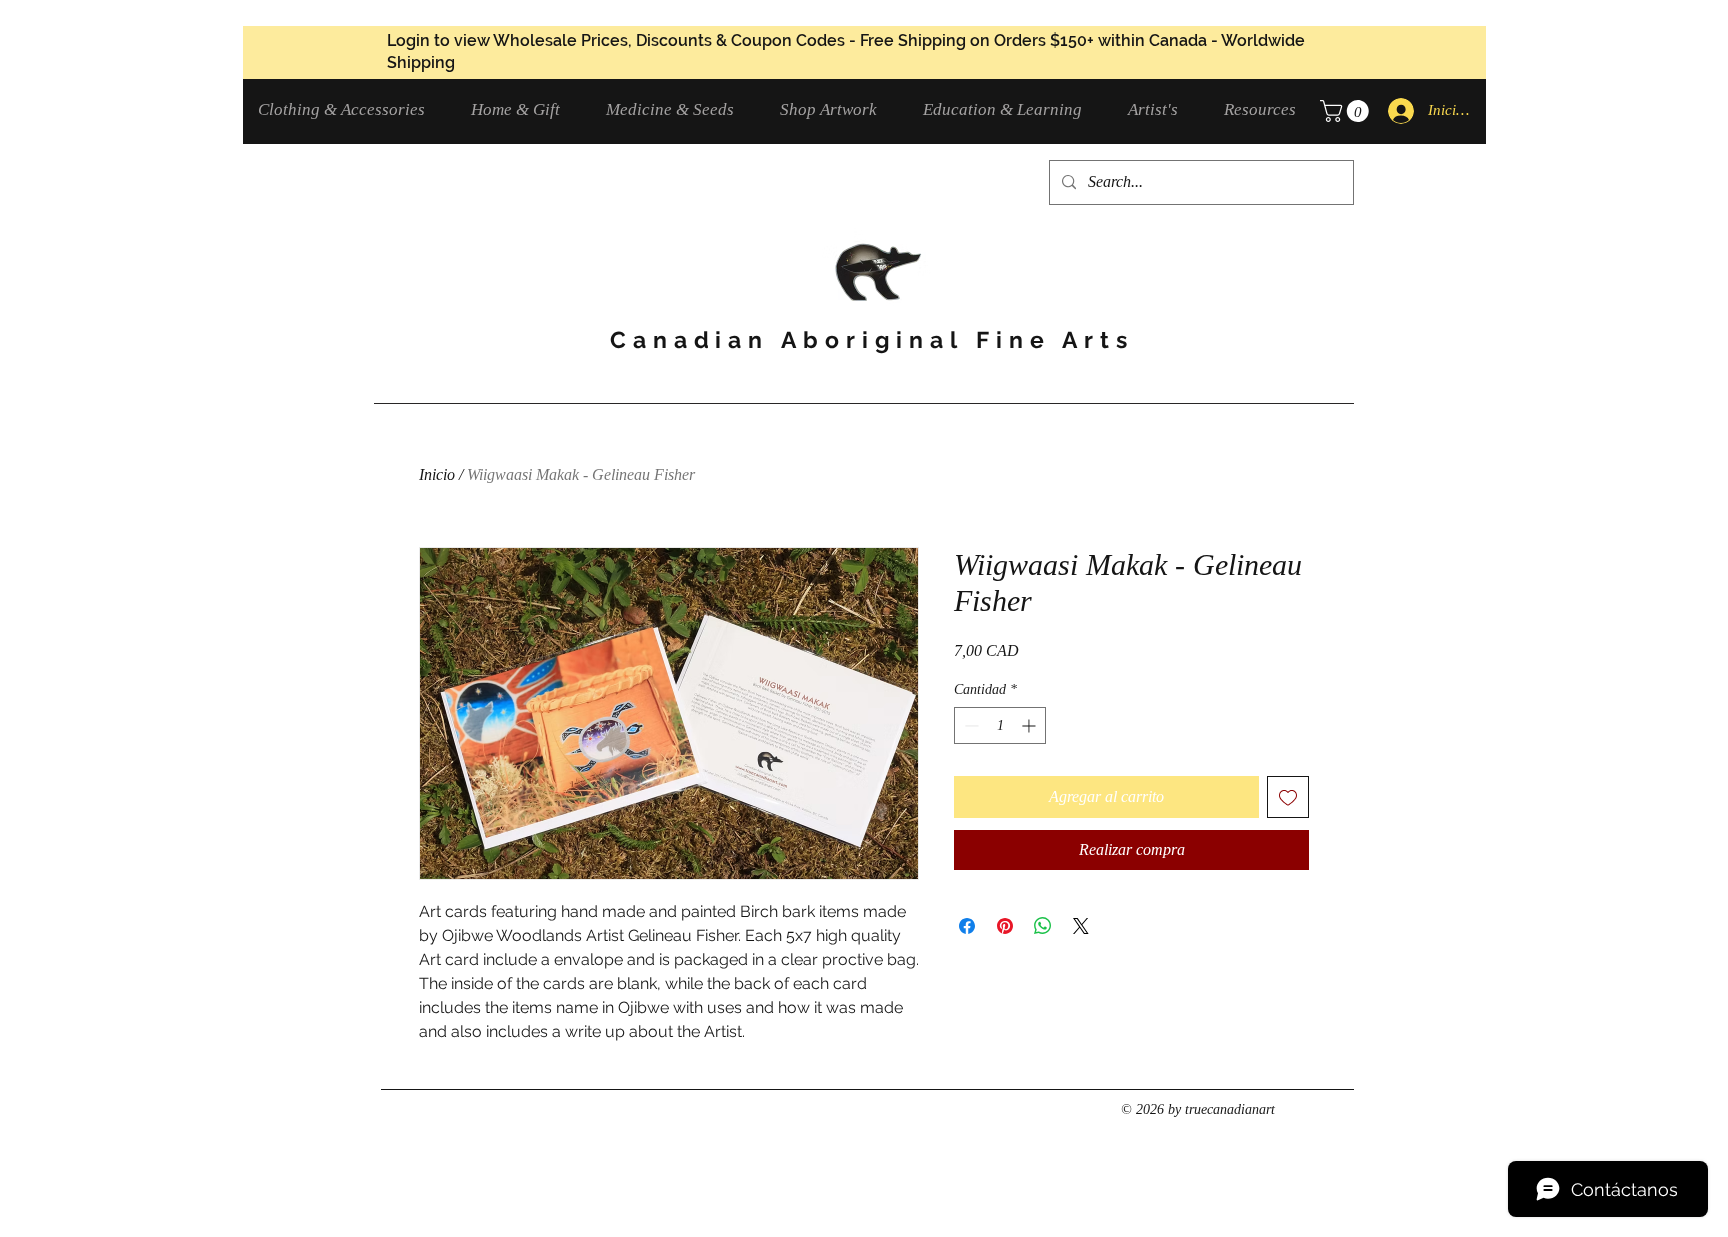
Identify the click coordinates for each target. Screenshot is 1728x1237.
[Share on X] (1081, 926)
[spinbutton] (1000, 725)
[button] (349, 109)
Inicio (437, 474)
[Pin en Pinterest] (1005, 926)
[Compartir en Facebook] (967, 926)
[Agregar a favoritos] (1288, 797)
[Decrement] (969, 725)
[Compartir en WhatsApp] (1043, 926)
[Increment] (1030, 725)
